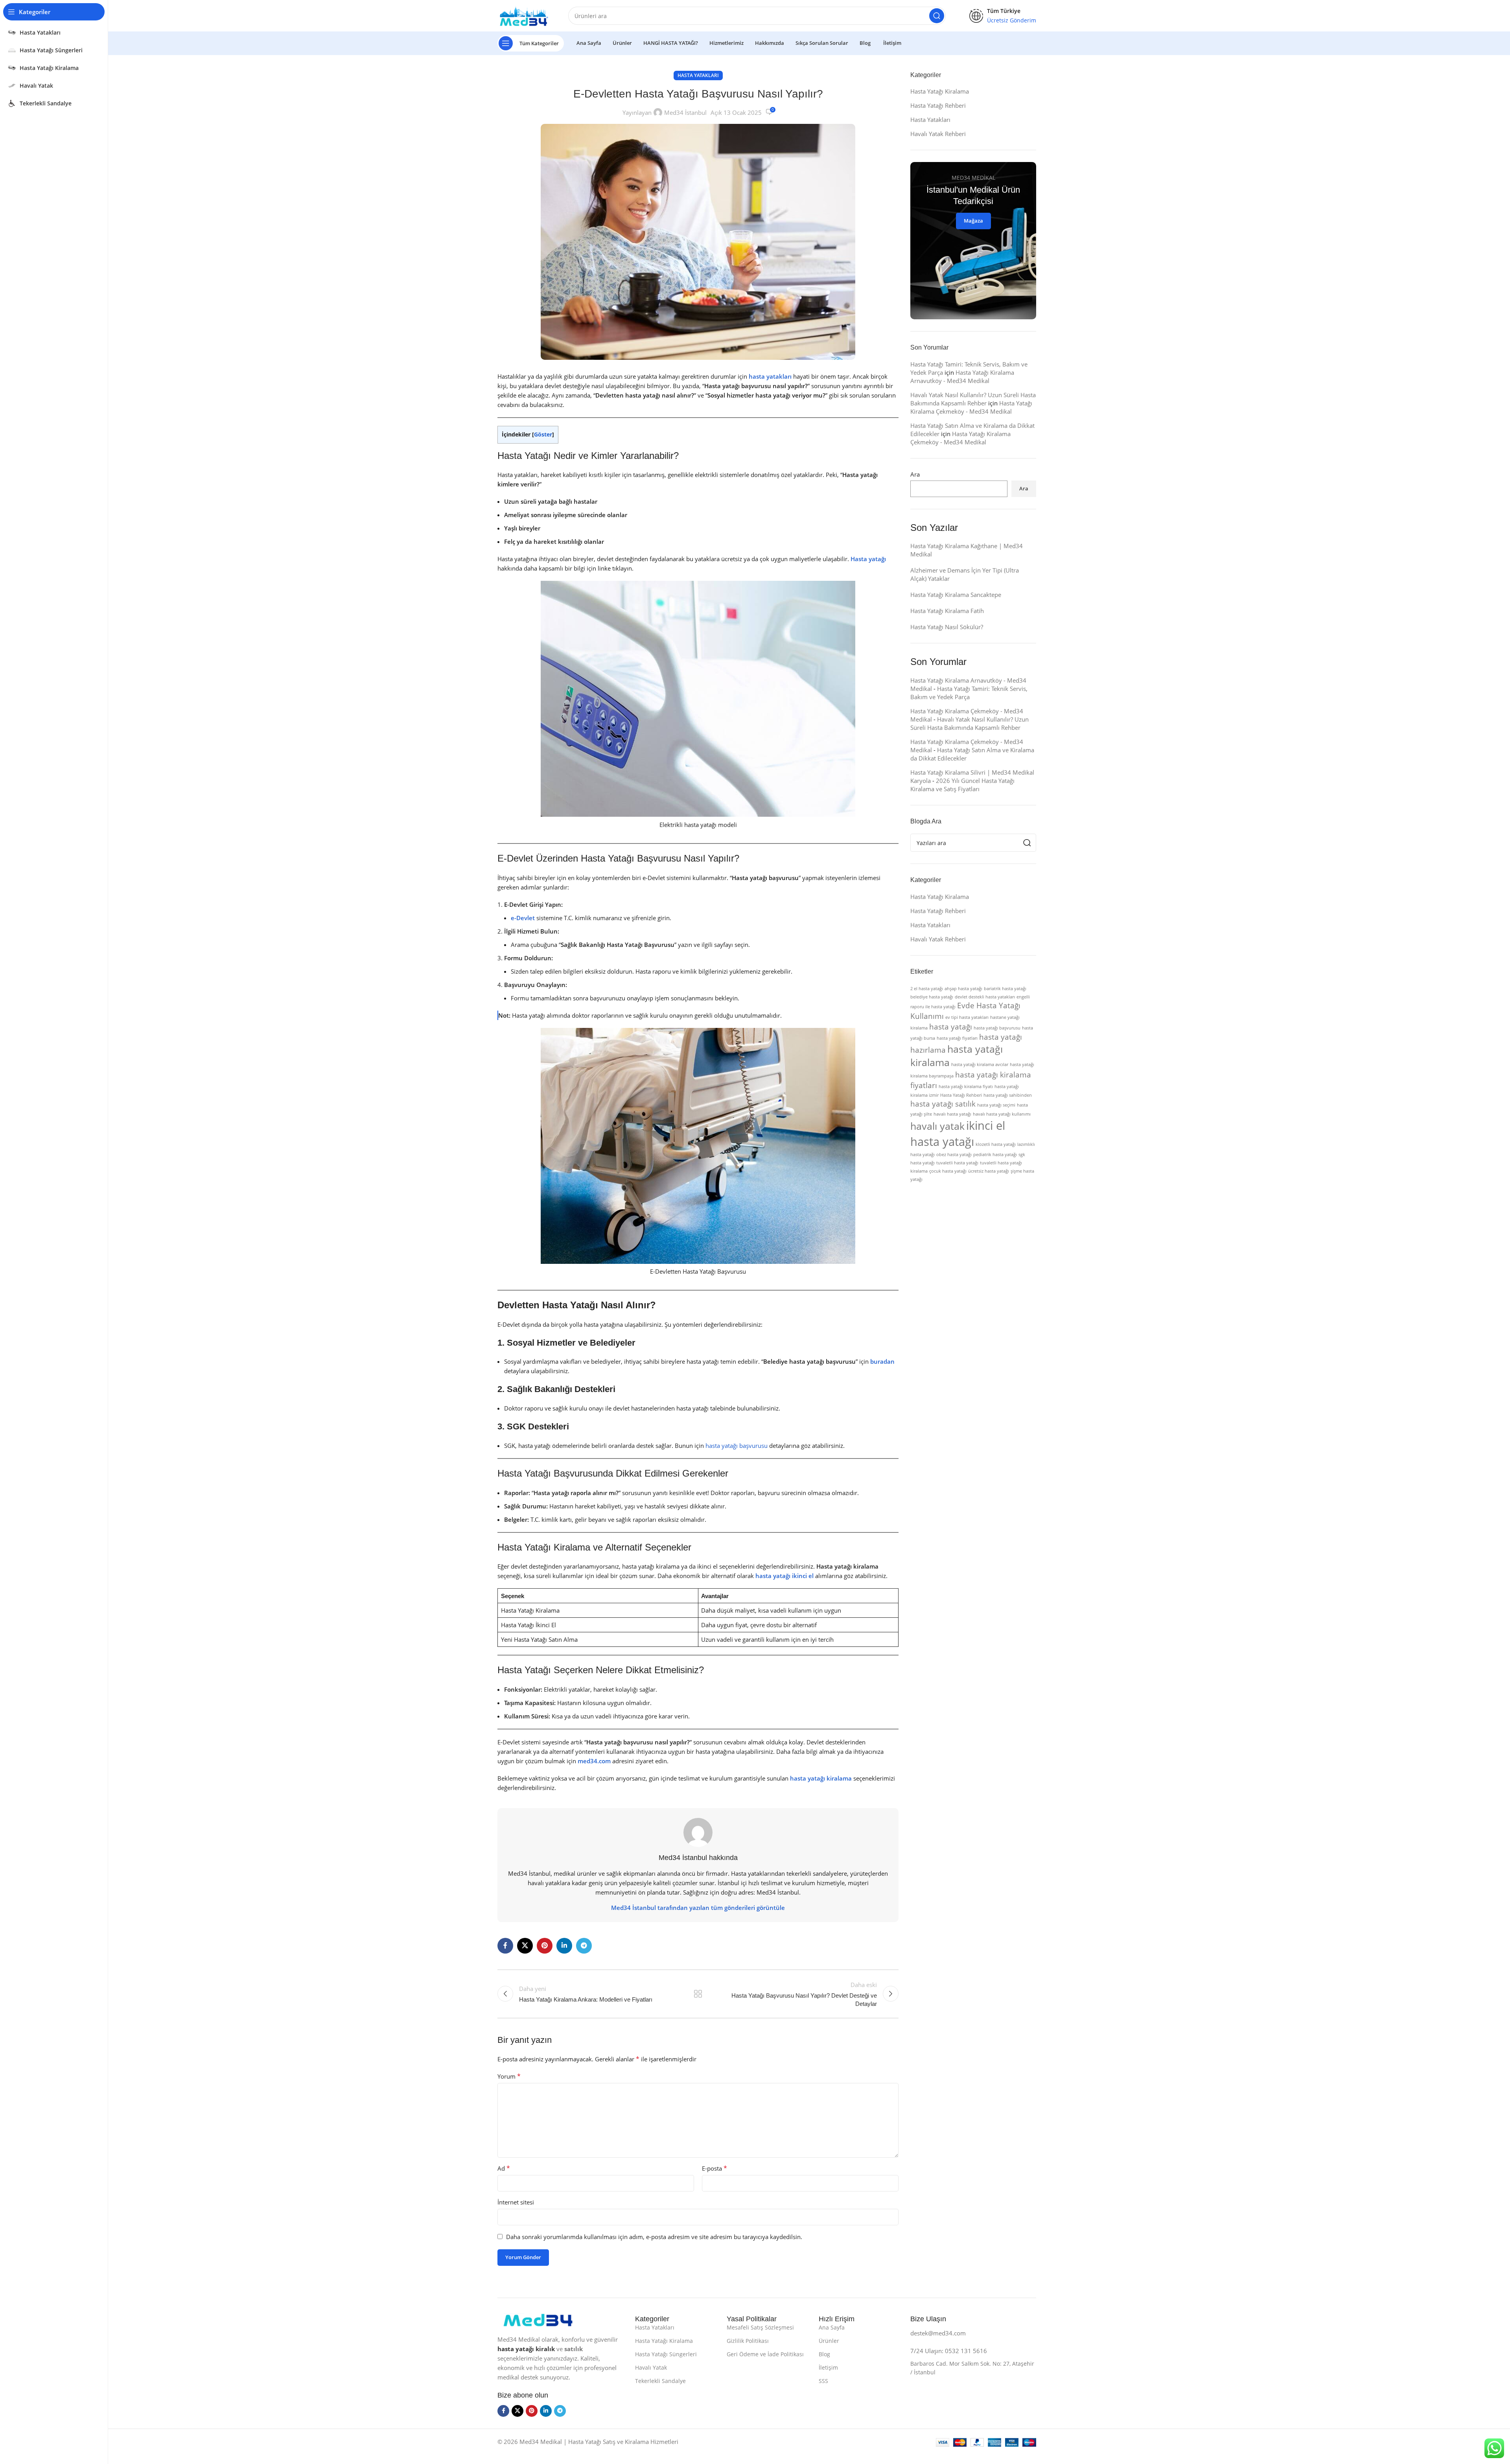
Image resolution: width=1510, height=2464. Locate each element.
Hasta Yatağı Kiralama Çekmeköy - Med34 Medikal (971, 407)
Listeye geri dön (698, 1994)
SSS (823, 2381)
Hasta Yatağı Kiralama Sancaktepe (956, 595)
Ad (504, 2168)
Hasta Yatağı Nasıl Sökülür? (947, 627)
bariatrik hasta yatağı (1005, 989)
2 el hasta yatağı (927, 989)
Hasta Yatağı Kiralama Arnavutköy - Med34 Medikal (962, 377)
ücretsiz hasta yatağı (989, 1171)
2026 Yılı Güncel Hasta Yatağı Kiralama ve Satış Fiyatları (962, 785)
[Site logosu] (525, 15)
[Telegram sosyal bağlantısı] (584, 1946)
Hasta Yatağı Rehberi (938, 105)
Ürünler (829, 2341)
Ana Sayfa (832, 2327)
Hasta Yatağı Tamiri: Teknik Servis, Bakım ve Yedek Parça (969, 693)
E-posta (714, 2168)
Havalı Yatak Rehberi (938, 134)
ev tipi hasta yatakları (967, 1017)
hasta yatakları (770, 376)
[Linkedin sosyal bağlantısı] (564, 1946)
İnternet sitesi (516, 2202)
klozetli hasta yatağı (996, 1144)
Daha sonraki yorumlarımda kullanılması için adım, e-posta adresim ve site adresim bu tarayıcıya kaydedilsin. (654, 2237)
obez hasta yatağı (954, 1155)
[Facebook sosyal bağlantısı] (505, 1946)
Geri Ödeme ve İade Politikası (765, 2354)
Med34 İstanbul (685, 112)
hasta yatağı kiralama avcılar (980, 1064)
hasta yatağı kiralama (821, 1778)
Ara (915, 474)
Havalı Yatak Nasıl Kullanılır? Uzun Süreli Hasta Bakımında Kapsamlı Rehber (973, 399)
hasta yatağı (951, 1027)
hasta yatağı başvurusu (737, 1446)
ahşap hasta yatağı (963, 989)
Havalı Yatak (651, 2367)
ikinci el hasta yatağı (958, 1133)
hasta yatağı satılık (943, 1104)
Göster (543, 434)
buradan (882, 1361)
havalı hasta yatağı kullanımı (1002, 1114)
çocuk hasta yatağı (948, 1171)
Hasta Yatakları (698, 75)
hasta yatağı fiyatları (957, 1038)
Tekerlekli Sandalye (660, 2381)
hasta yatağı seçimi (996, 1105)
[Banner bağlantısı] (973, 241)
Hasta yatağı (868, 559)
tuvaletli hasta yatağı (957, 1163)
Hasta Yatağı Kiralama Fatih (947, 611)
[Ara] (937, 16)
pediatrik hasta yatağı (995, 1155)
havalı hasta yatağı (952, 1114)
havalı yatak (937, 1126)
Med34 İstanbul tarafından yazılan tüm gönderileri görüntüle (698, 1908)
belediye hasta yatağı (932, 997)
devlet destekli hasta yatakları (985, 997)
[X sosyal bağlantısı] (525, 1946)
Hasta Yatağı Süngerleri (666, 2354)
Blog (824, 2354)
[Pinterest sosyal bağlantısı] (545, 1946)
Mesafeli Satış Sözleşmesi (760, 2327)
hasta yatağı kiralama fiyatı (966, 1087)
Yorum (509, 2076)
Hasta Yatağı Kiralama (940, 91)
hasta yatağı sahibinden (1008, 1095)
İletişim (828, 2367)
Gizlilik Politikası (748, 2341)
